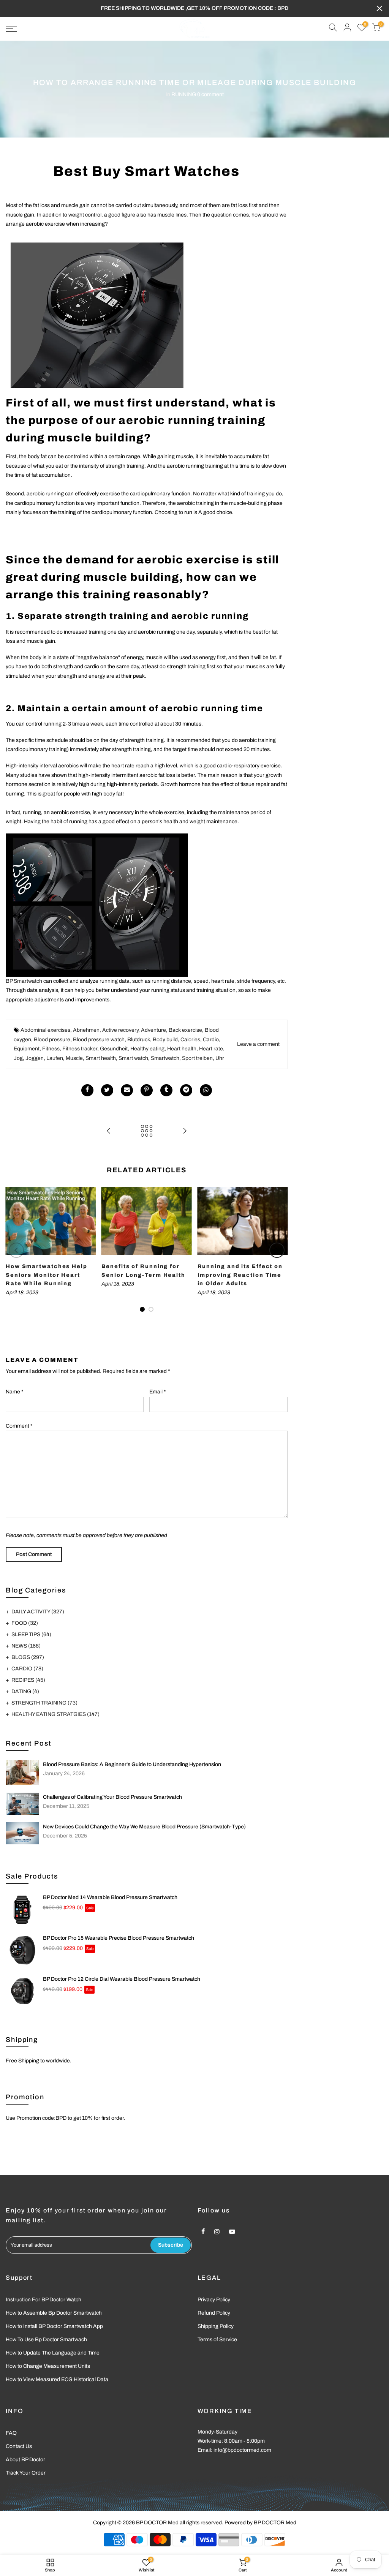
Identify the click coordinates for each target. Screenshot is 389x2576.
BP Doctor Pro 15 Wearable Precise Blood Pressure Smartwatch (119, 1938)
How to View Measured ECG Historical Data (57, 2379)
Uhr (220, 1058)
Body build (165, 1040)
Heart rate (211, 1049)
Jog (18, 1058)
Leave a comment (258, 1044)
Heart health (182, 1049)
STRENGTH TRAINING (44, 1703)
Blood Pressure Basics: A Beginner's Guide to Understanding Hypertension (132, 1764)
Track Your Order (26, 2473)
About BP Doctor (25, 2460)
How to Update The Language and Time (53, 2353)
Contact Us (19, 2446)
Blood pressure (52, 1040)
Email (158, 1392)
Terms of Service (217, 2340)
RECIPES (28, 1680)
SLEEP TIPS (31, 1634)
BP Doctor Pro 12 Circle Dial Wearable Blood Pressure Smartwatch (122, 1979)
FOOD (25, 1623)
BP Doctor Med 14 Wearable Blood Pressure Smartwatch (110, 1897)
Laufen (55, 1058)
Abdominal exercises (45, 1030)
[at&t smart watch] (97, 314)
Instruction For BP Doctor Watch (43, 2300)
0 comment (210, 94)
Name (15, 1392)
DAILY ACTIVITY (38, 1612)
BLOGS (28, 1657)
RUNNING (184, 94)
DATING (25, 1691)
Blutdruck (139, 1040)
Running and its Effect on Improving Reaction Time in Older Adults (240, 1275)
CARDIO (27, 1669)
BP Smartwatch (24, 981)
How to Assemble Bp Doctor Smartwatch (54, 2313)
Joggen (35, 1058)
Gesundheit (114, 1049)
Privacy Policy (214, 2300)
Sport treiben (197, 1058)
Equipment (27, 1049)
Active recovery (120, 1030)
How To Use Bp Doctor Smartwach (46, 2340)
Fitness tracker (80, 1049)
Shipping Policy (216, 2326)
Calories (190, 1040)
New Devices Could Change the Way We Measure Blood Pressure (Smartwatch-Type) (144, 1827)
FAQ (11, 2433)
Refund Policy (214, 2313)
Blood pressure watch (99, 1040)
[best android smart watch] (97, 905)
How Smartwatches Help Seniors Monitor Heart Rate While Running (47, 1275)
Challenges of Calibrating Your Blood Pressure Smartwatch (112, 1797)
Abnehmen (86, 1030)
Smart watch (133, 1058)
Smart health (101, 1058)
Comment (19, 1426)
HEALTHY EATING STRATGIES (55, 1714)
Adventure (153, 1030)
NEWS (26, 1646)
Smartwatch (165, 1058)
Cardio (211, 1040)
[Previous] (16, 1250)
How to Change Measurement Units (48, 2366)
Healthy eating (147, 1049)
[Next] (277, 1250)
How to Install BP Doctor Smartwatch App (54, 2326)
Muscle (74, 1058)
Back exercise (185, 1030)
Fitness (51, 1049)
